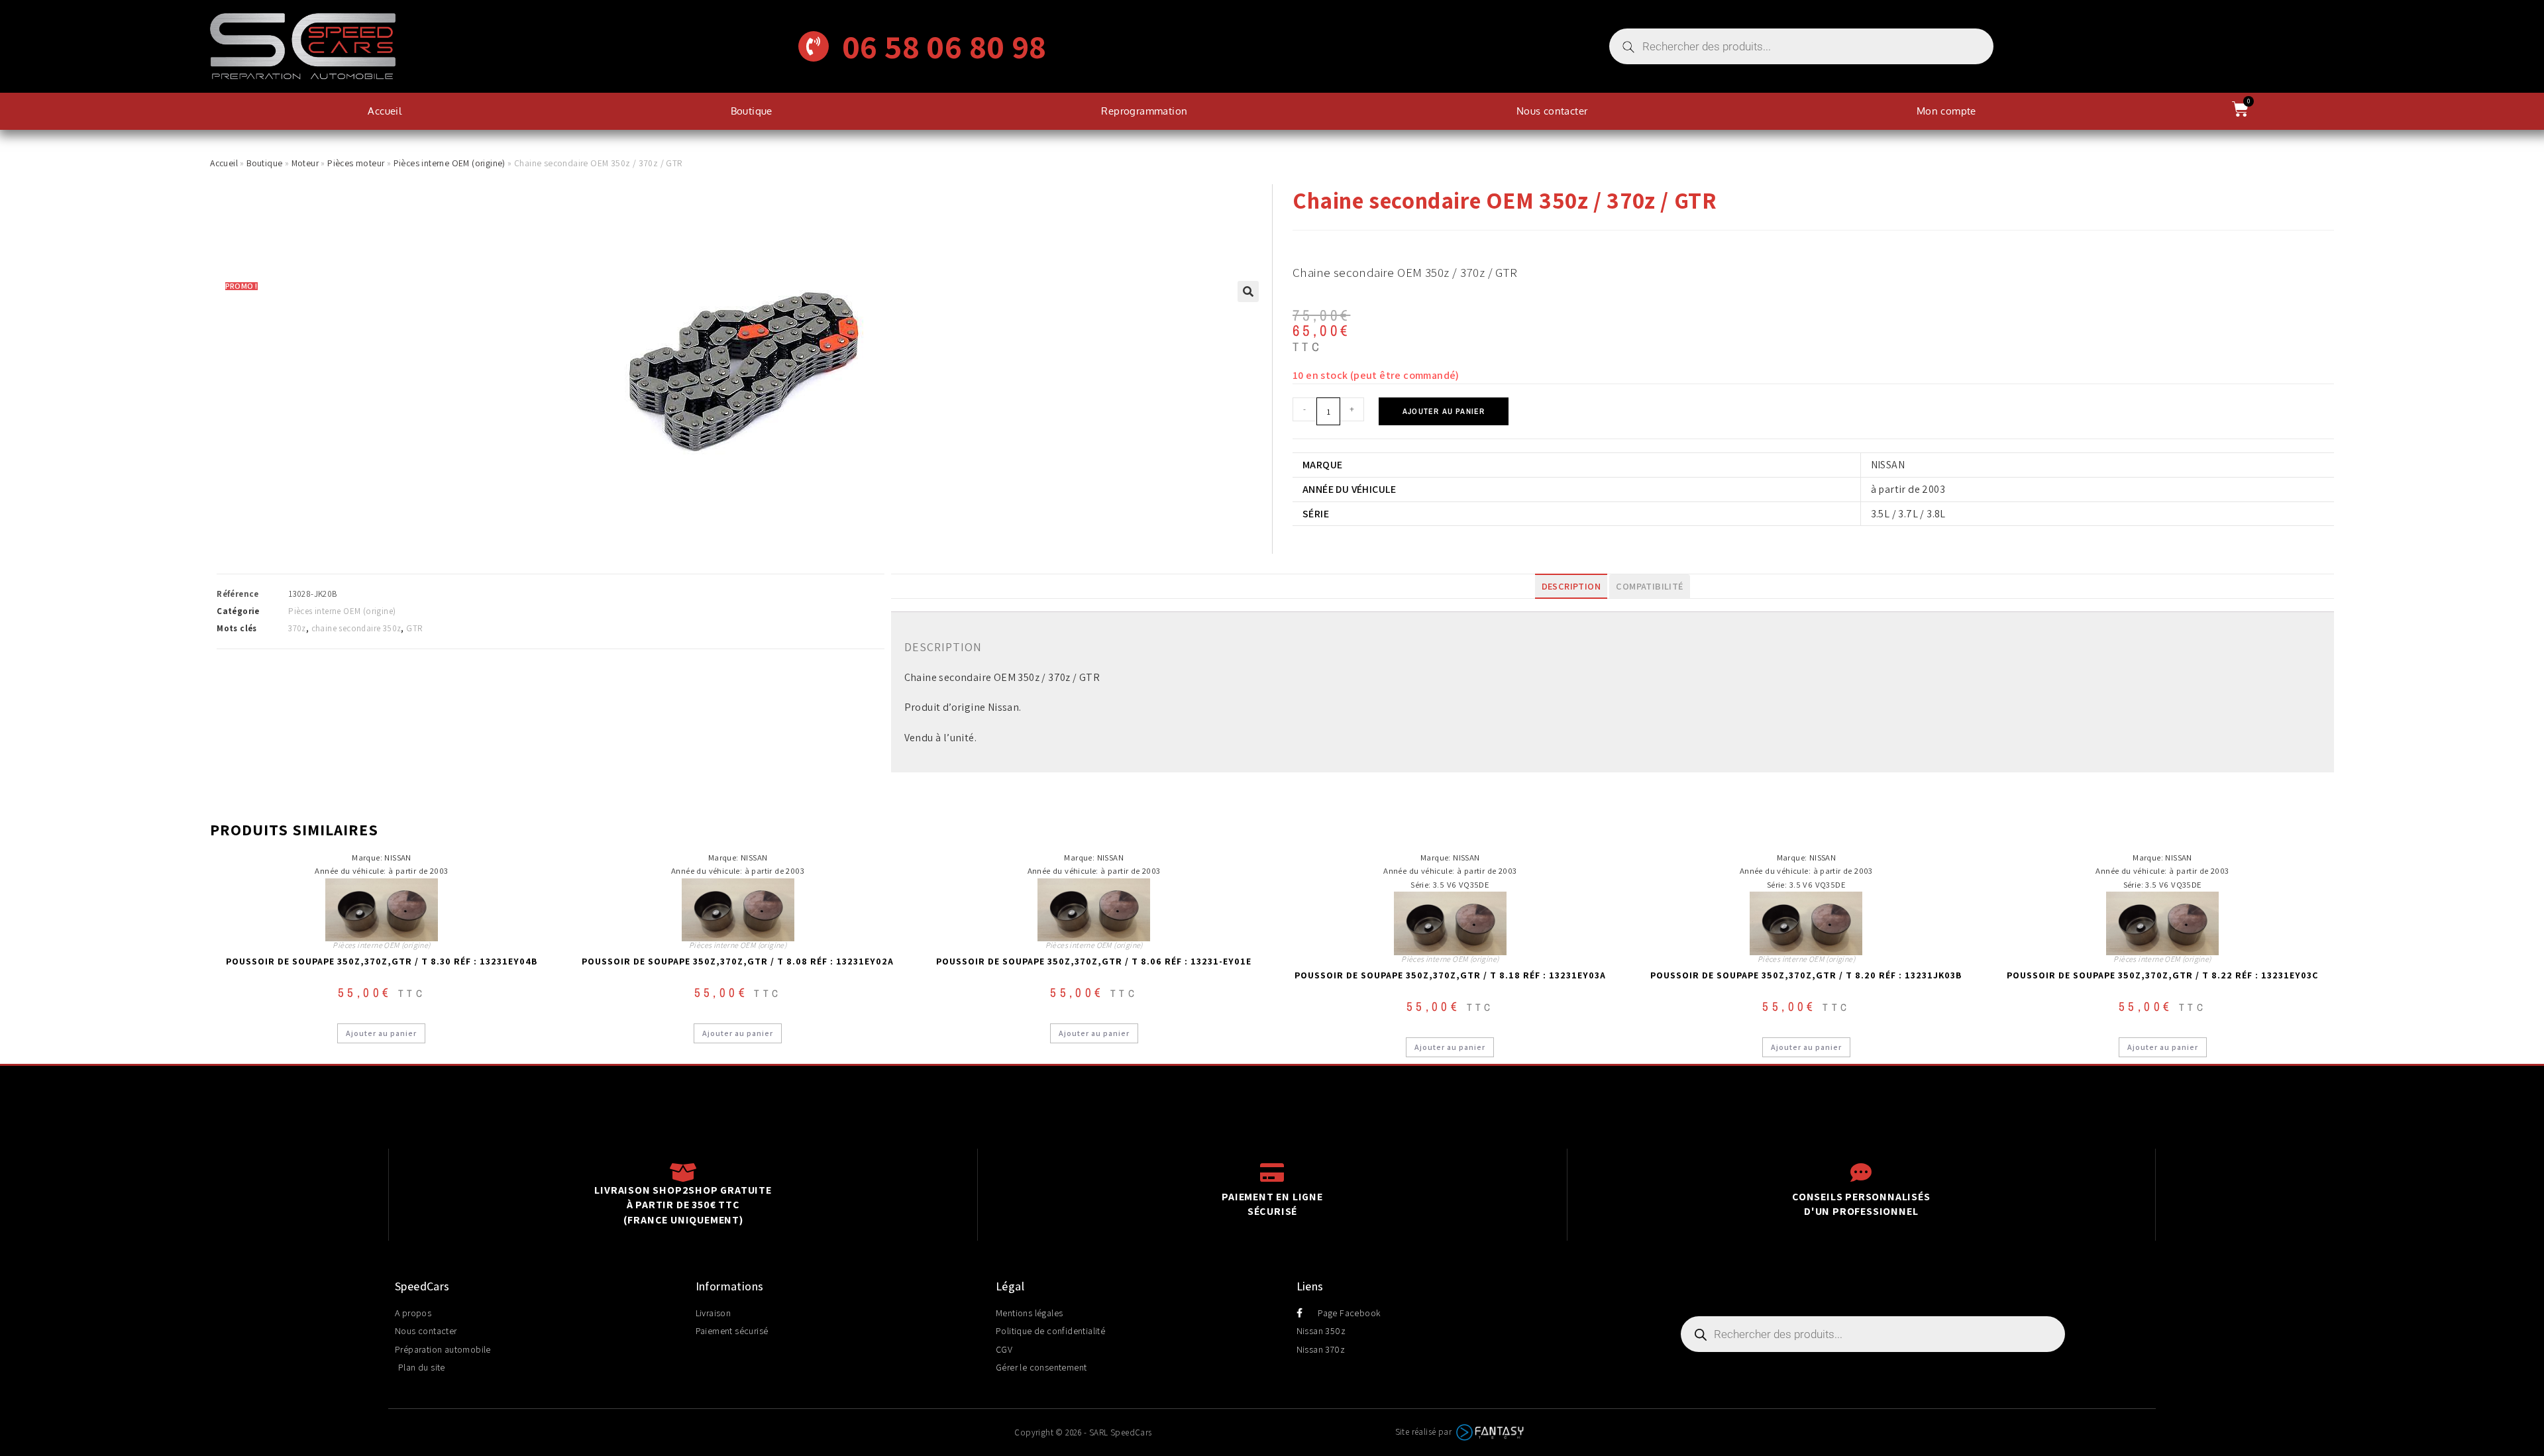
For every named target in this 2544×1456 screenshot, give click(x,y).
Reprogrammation (1144, 111)
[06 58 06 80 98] (814, 46)
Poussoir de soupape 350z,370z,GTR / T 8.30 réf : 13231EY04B (382, 961)
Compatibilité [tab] (1649, 586)
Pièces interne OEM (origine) (450, 163)
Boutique (752, 111)
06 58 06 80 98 (944, 46)
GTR (414, 628)
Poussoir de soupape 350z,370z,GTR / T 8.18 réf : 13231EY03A (1450, 975)
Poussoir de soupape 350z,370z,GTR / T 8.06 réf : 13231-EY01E (1094, 961)
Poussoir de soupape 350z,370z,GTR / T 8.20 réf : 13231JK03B (1806, 975)
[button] (1248, 291)
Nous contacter (1552, 111)
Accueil (385, 111)
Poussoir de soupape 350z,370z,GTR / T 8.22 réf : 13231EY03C (2162, 975)
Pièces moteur (356, 163)
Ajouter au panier (1444, 411)
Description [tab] (1571, 586)
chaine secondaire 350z (356, 628)
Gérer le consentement (1041, 1367)
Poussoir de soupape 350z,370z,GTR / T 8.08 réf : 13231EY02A (738, 961)
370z (297, 628)
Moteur (305, 163)
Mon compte (1946, 111)
